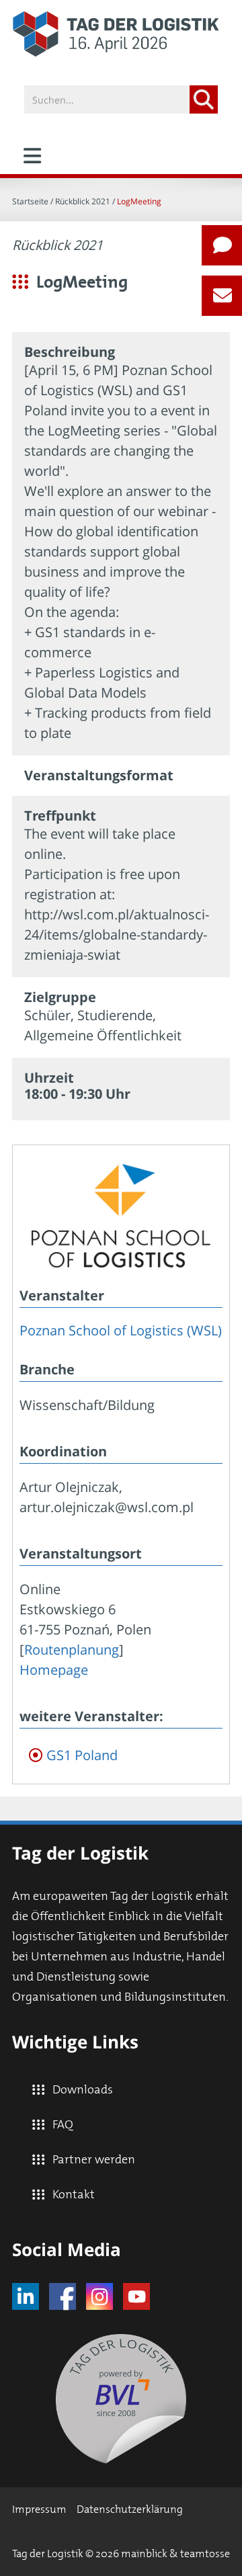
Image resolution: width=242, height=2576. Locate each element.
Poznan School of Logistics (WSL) (121, 1330)
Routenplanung (72, 1650)
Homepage (54, 1670)
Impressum (39, 2509)
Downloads (83, 2090)
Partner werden (94, 2160)
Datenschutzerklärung (130, 2509)
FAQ (63, 2125)
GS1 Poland (82, 1755)
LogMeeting (139, 201)
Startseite (30, 201)
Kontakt (74, 2195)
